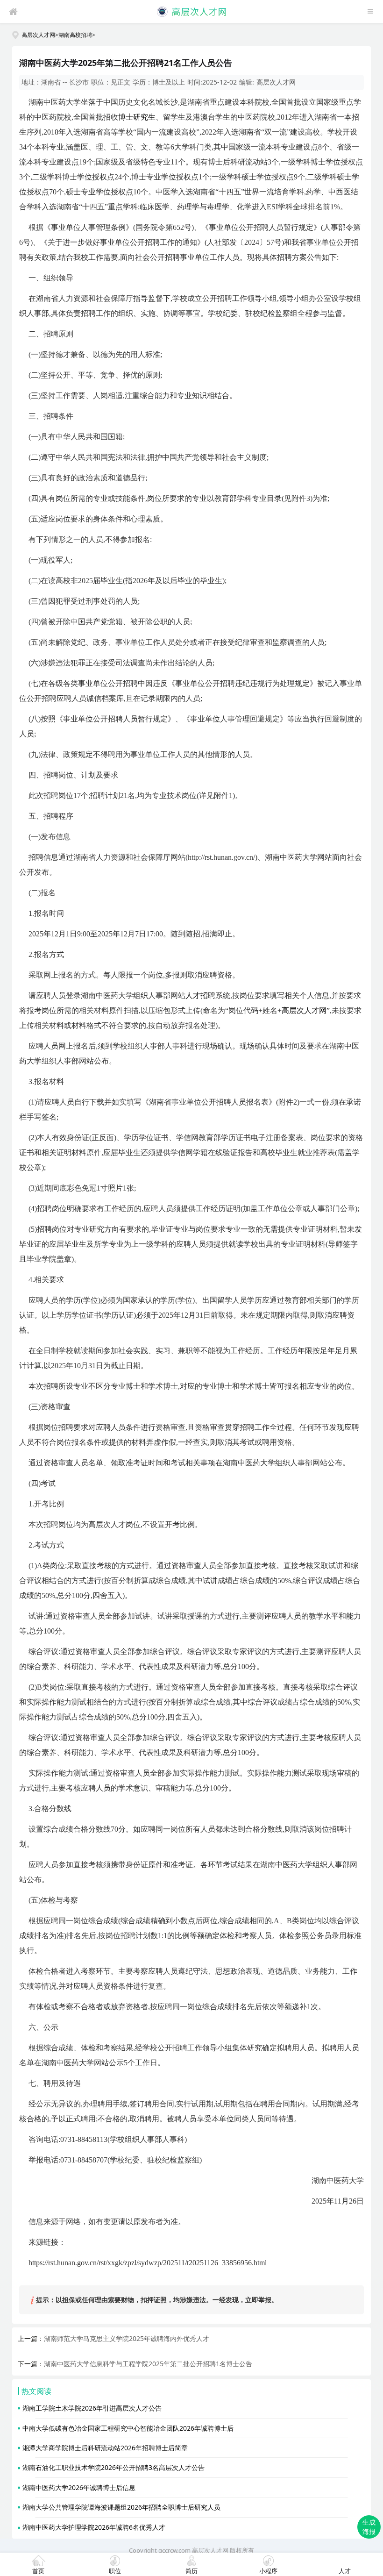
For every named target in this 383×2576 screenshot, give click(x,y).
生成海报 (369, 2527)
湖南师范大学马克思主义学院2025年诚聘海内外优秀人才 (127, 2338)
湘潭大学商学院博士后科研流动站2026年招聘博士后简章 (105, 2448)
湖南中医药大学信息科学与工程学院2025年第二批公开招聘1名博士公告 (148, 2364)
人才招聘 (200, 995)
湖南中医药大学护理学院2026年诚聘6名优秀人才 (94, 2527)
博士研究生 (137, 117)
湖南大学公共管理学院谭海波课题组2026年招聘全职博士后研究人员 (121, 2507)
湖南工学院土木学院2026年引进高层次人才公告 (92, 2408)
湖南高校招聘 (75, 35)
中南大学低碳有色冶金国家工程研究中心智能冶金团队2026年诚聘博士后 (128, 2428)
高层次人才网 (38, 35)
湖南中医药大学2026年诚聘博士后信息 (79, 2487)
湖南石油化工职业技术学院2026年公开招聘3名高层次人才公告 (113, 2467)
